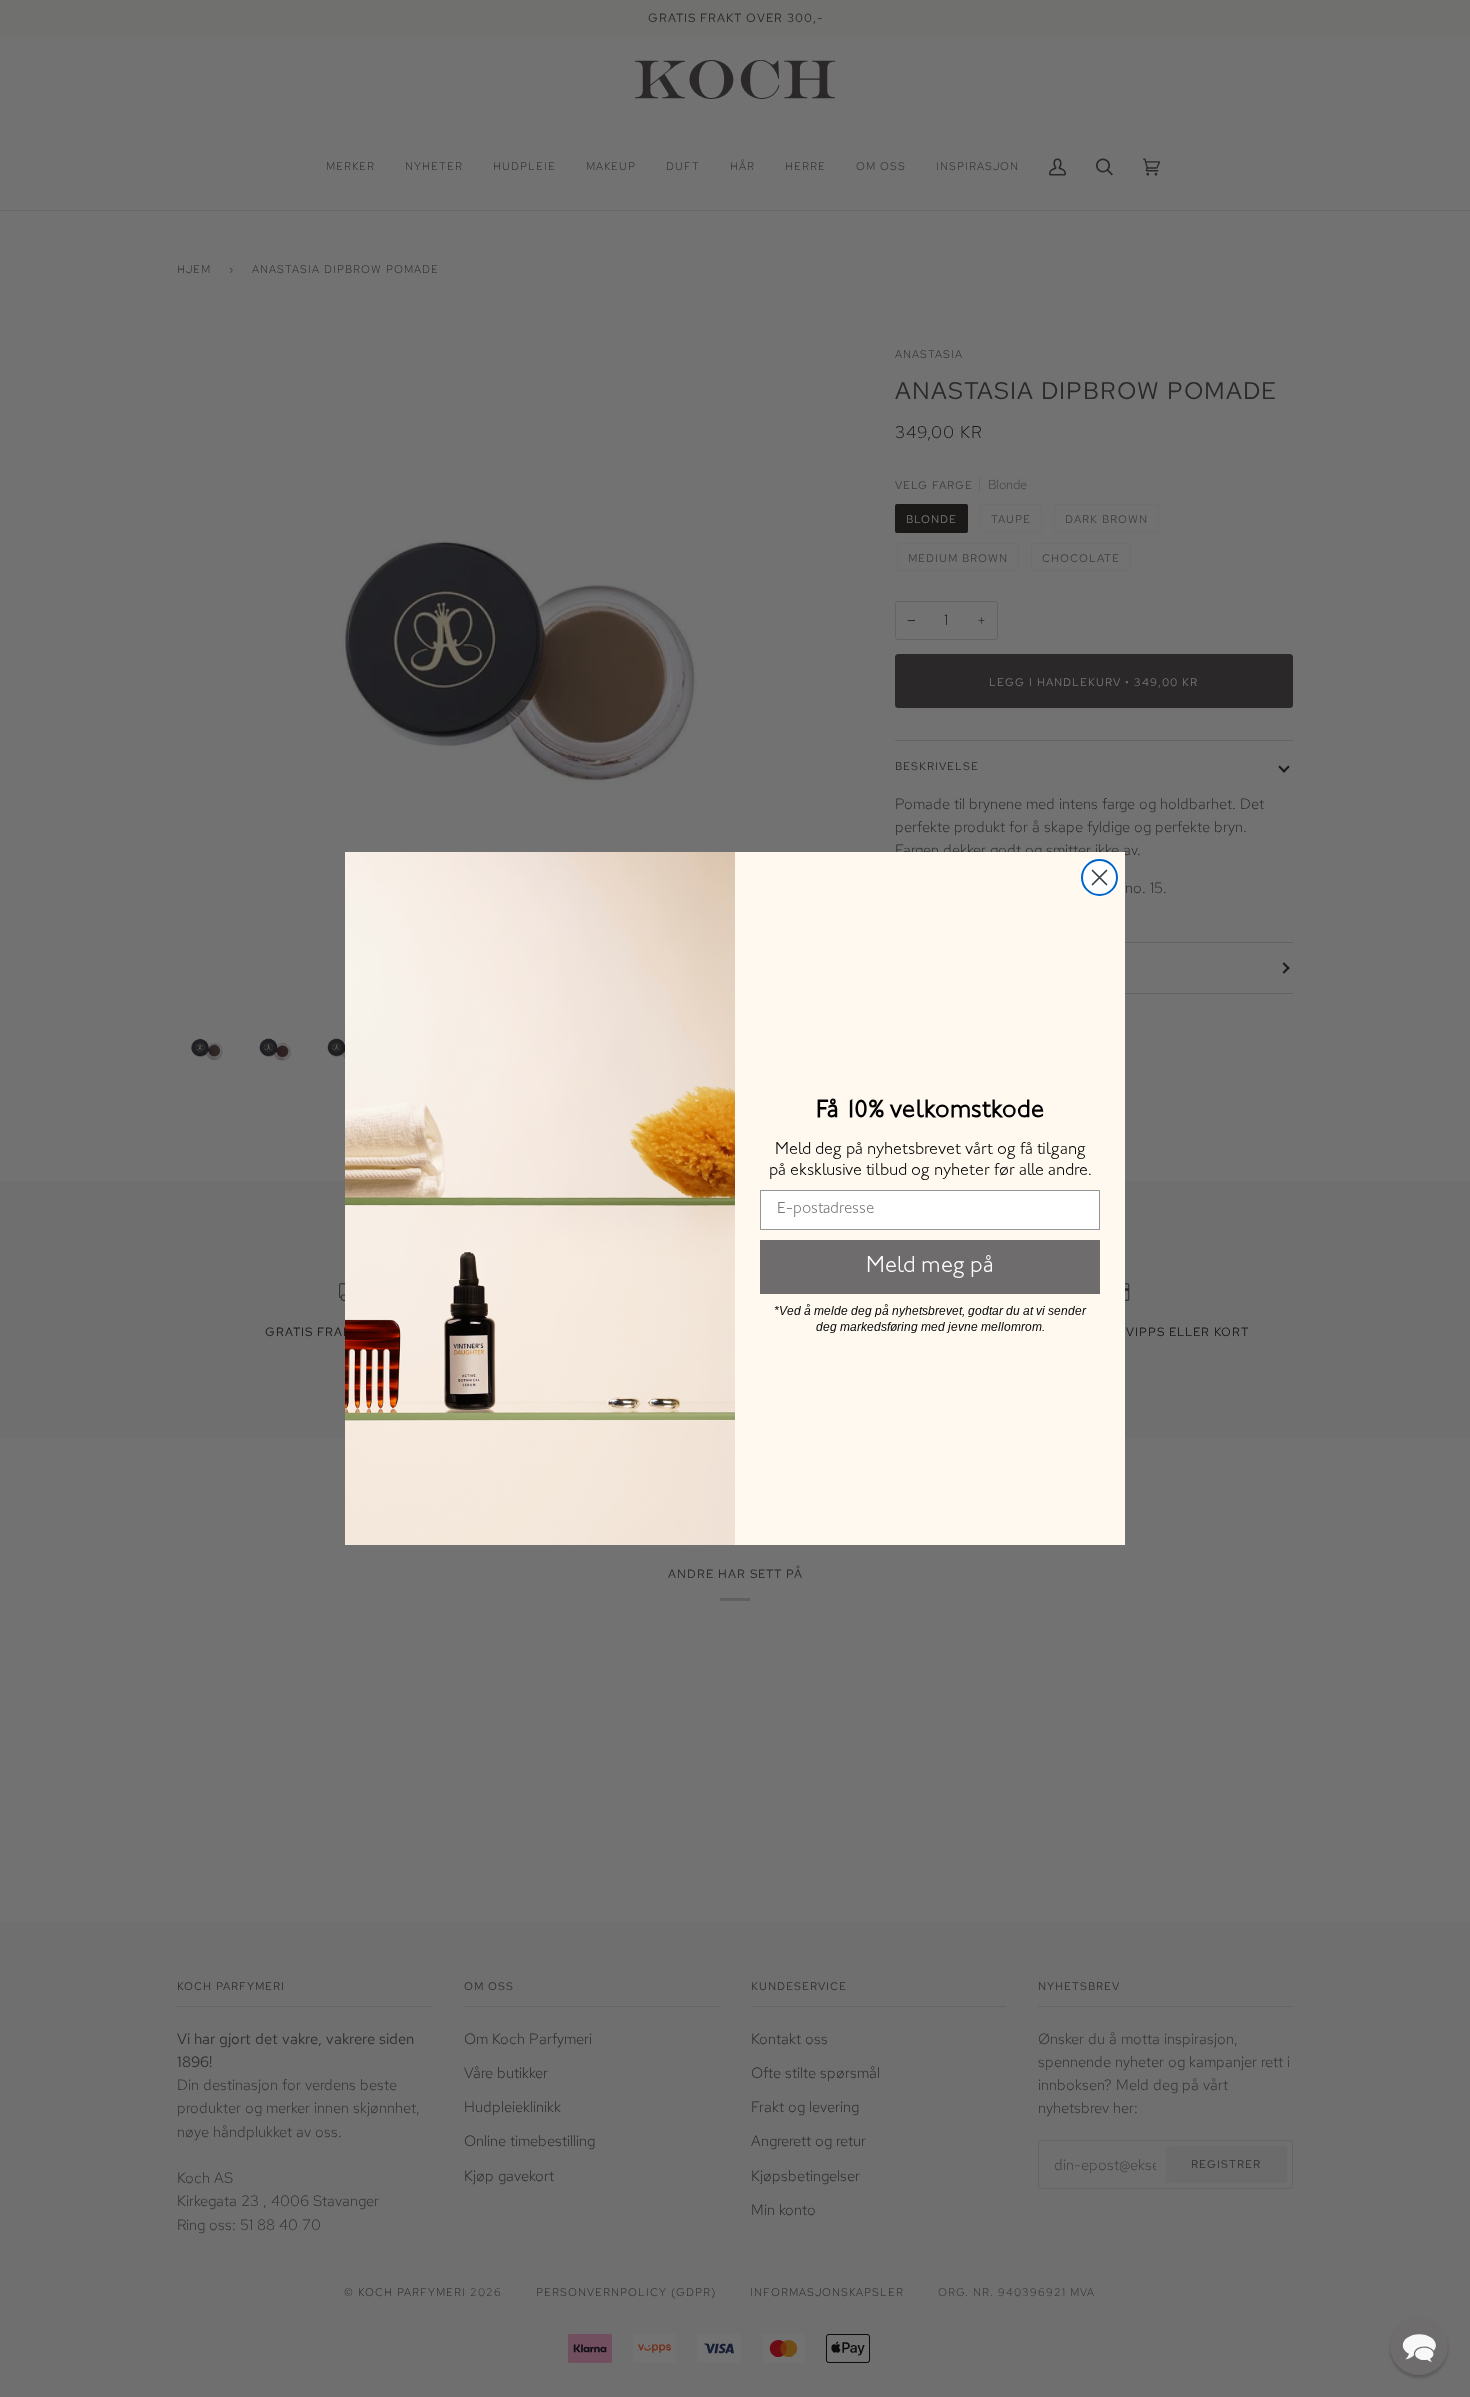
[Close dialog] (1099, 877)
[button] (1419, 2346)
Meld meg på (930, 1267)
